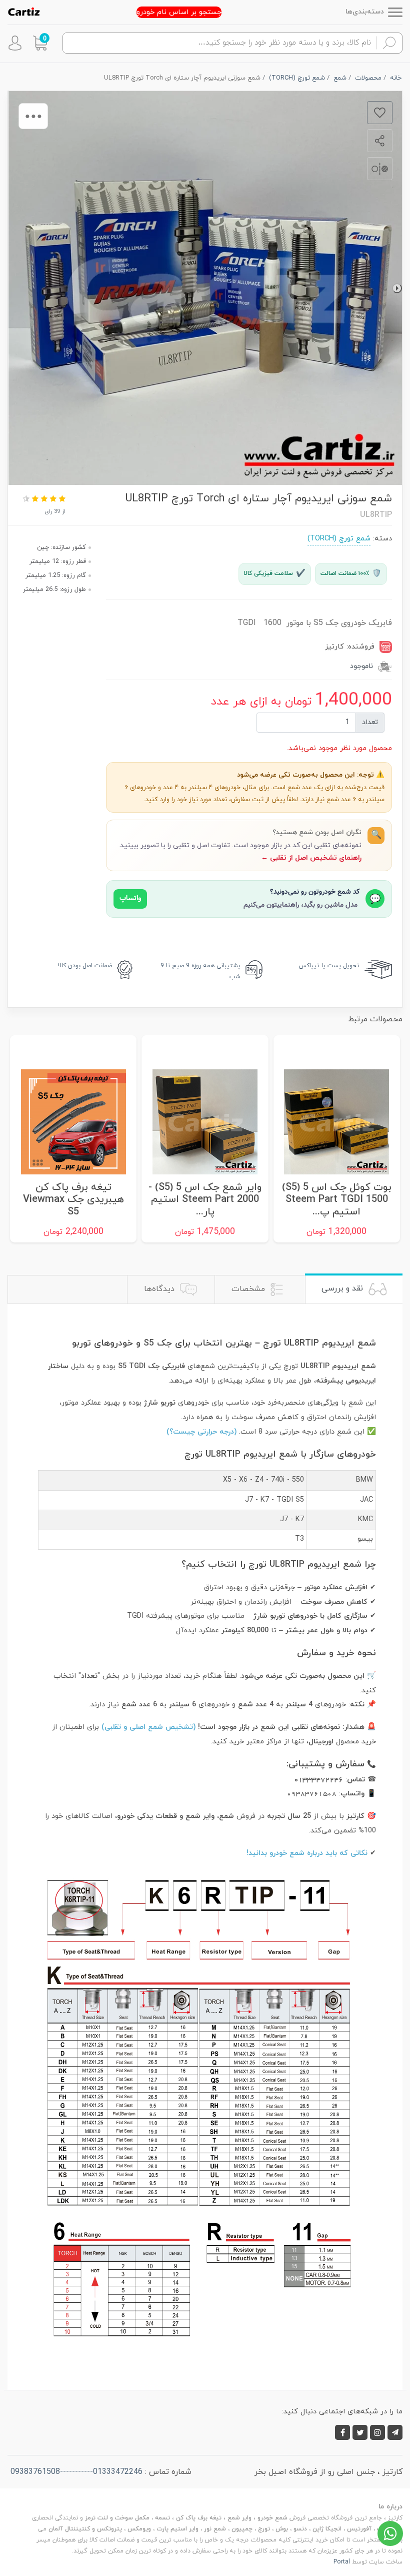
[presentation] (397, 288)
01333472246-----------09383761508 (76, 2472)
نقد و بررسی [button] (343, 1289)
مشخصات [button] (249, 1289)
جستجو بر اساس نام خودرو (179, 12)
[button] (40, 43)
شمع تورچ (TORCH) (339, 539)
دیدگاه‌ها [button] (160, 1289)
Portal (342, 2562)
